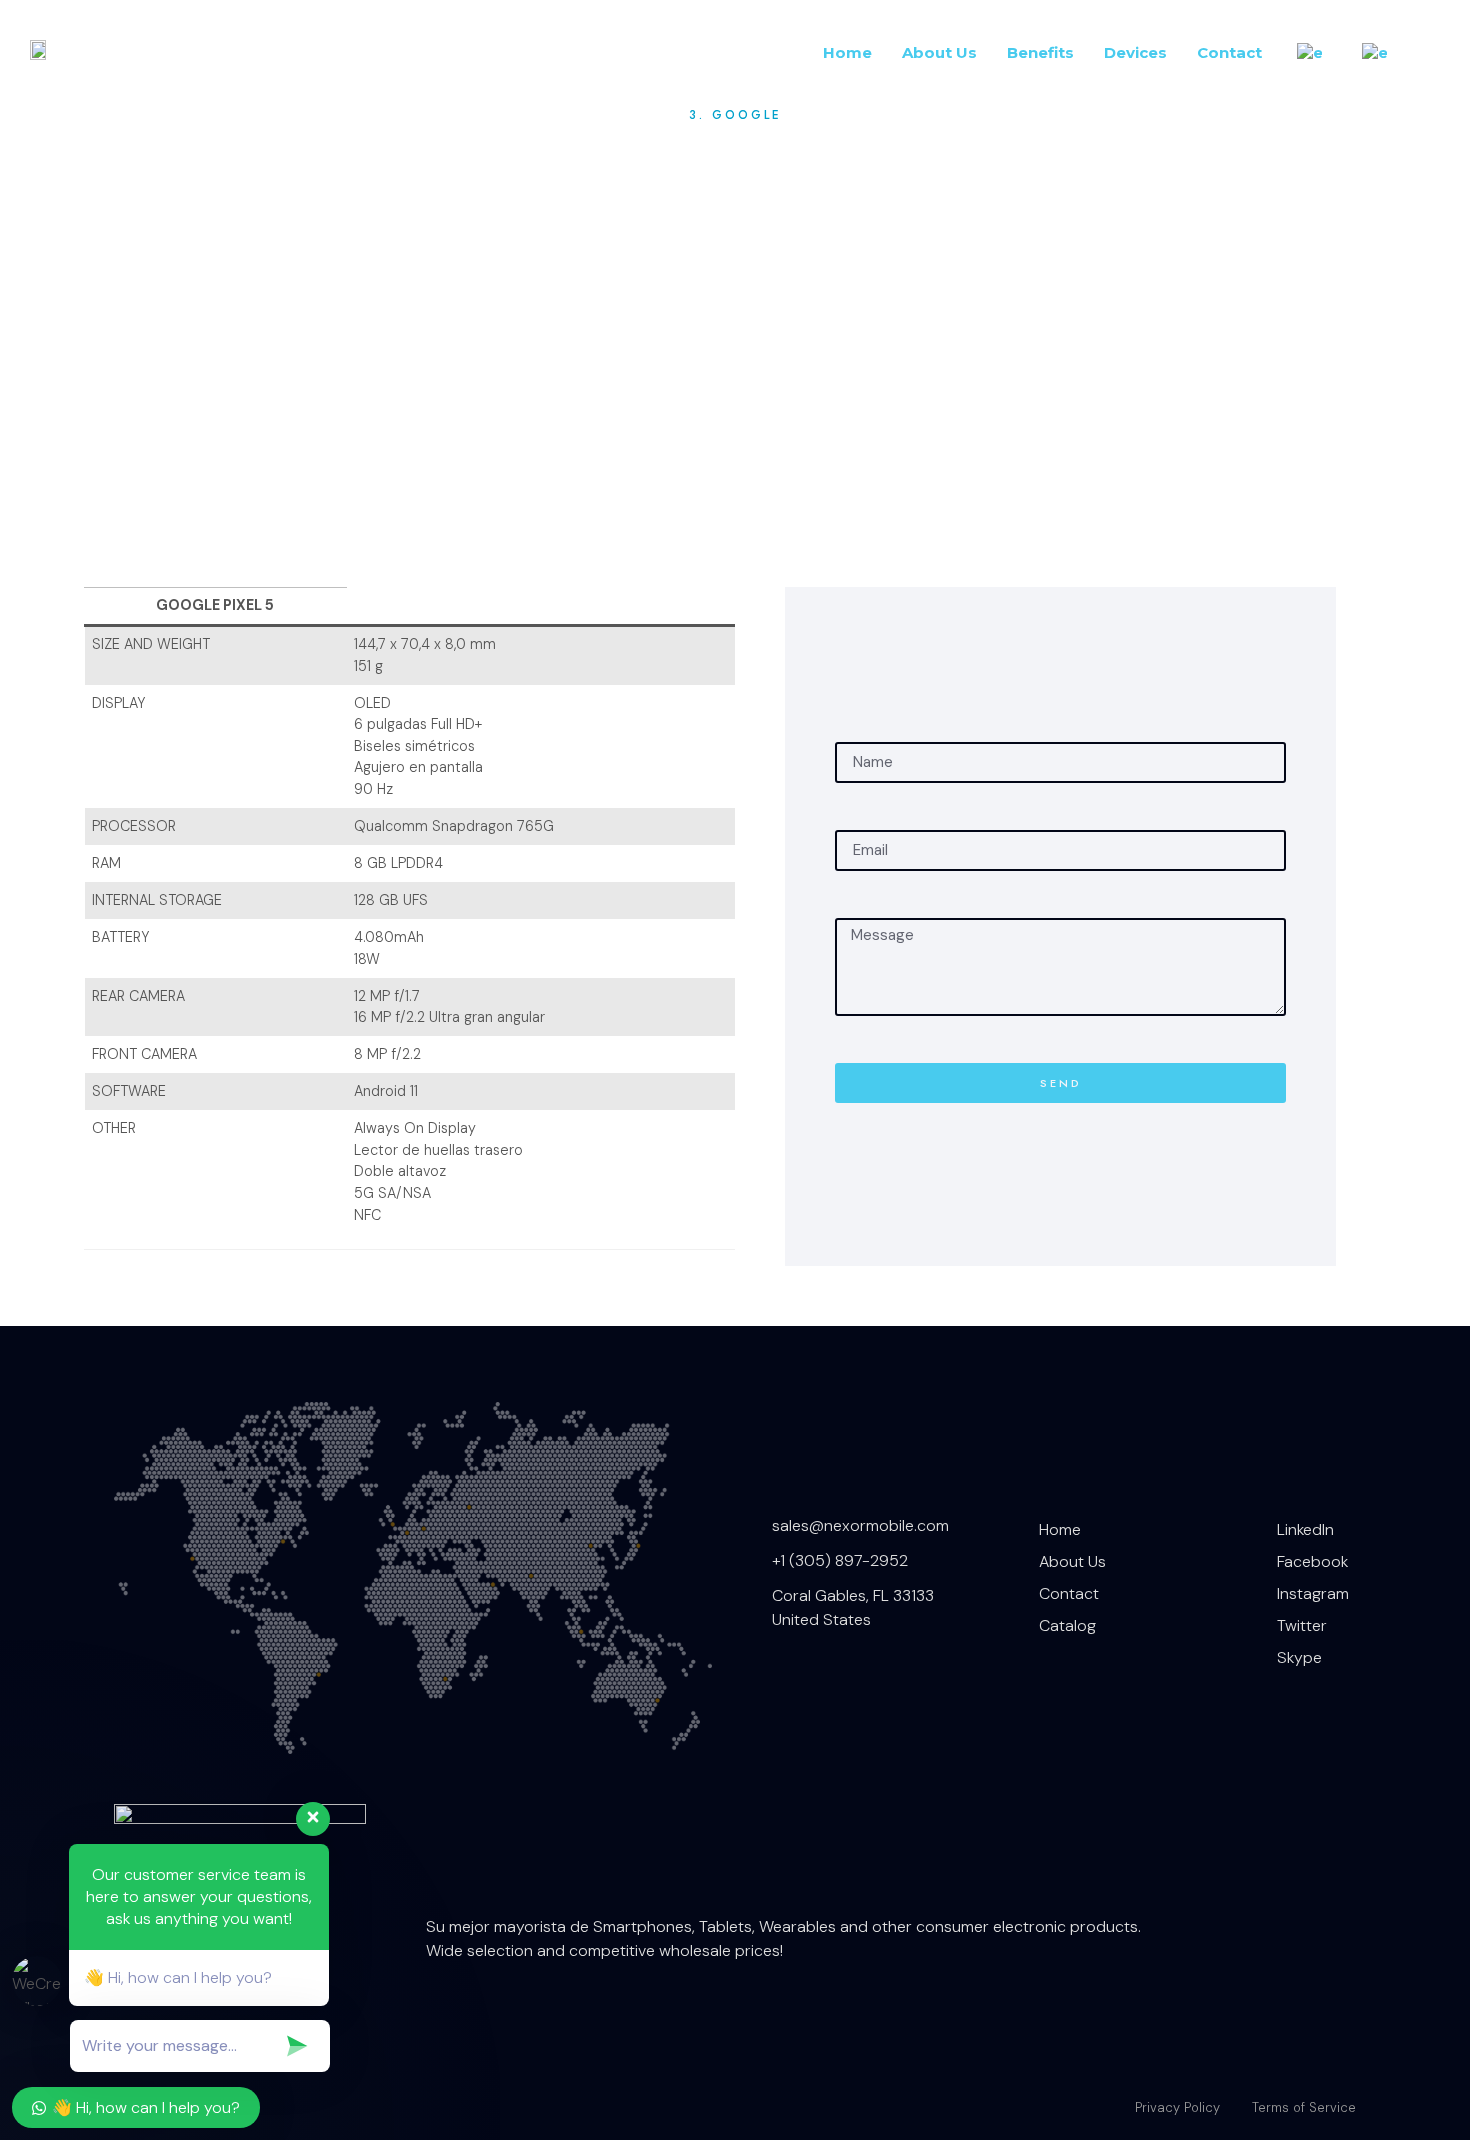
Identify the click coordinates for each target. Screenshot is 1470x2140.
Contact (1229, 52)
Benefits (1040, 52)
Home (847, 52)
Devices (1135, 52)
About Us (939, 52)
